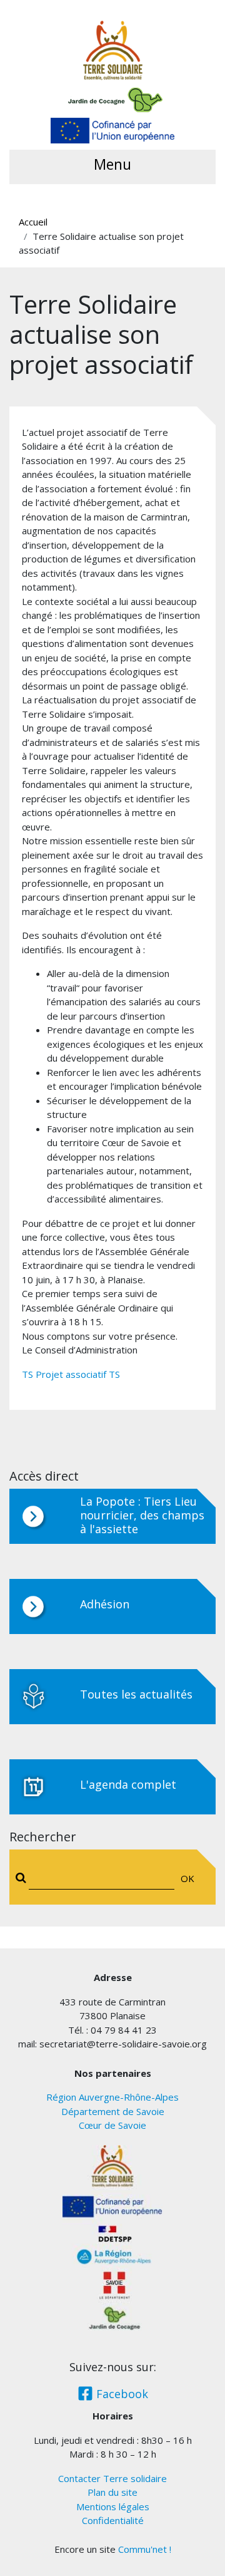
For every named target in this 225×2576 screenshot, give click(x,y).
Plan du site (112, 2492)
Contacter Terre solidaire (112, 2478)
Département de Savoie (113, 2111)
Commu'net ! (145, 2549)
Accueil (33, 222)
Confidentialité (113, 2520)
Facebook (121, 2394)
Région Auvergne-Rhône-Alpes (112, 2097)
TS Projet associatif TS (71, 1374)
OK (187, 1878)
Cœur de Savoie (112, 2125)
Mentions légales (113, 2506)
